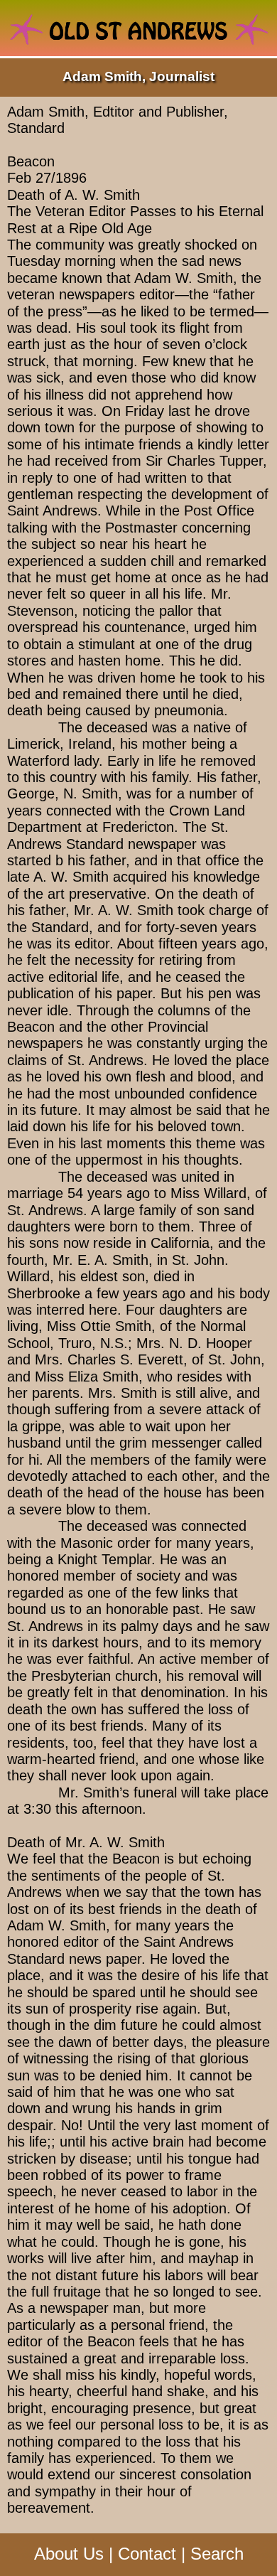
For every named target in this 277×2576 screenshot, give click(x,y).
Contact (147, 2554)
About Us (69, 2554)
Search (217, 2554)
